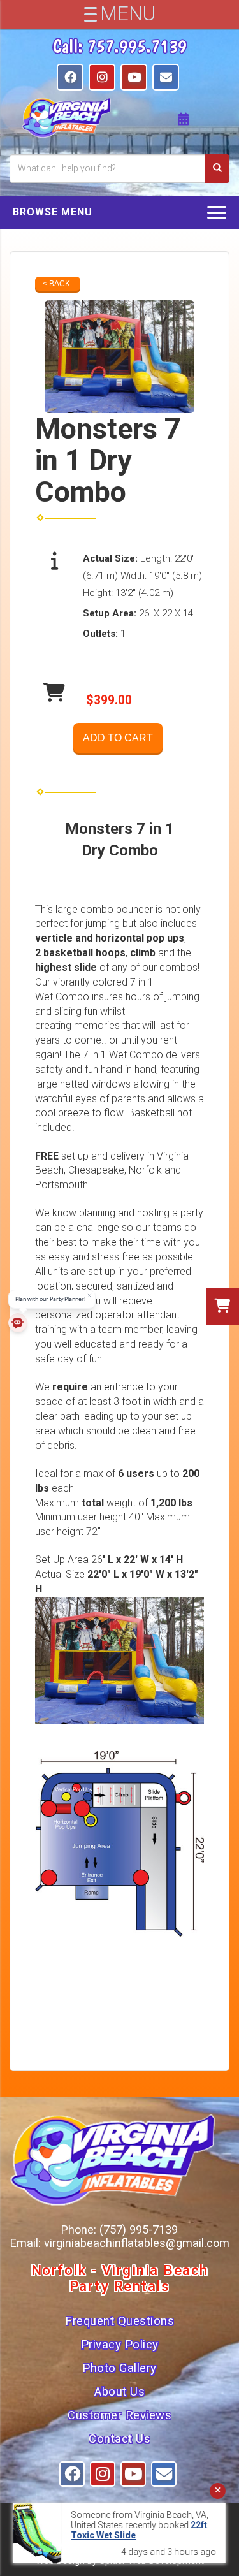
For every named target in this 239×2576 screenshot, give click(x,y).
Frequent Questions (119, 2321)
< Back (56, 284)
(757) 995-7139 (139, 2230)
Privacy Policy (120, 2345)
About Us (119, 2392)
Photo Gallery (119, 2368)
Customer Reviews (119, 2415)
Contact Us (119, 2439)
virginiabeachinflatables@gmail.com (137, 2243)
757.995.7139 (137, 46)
